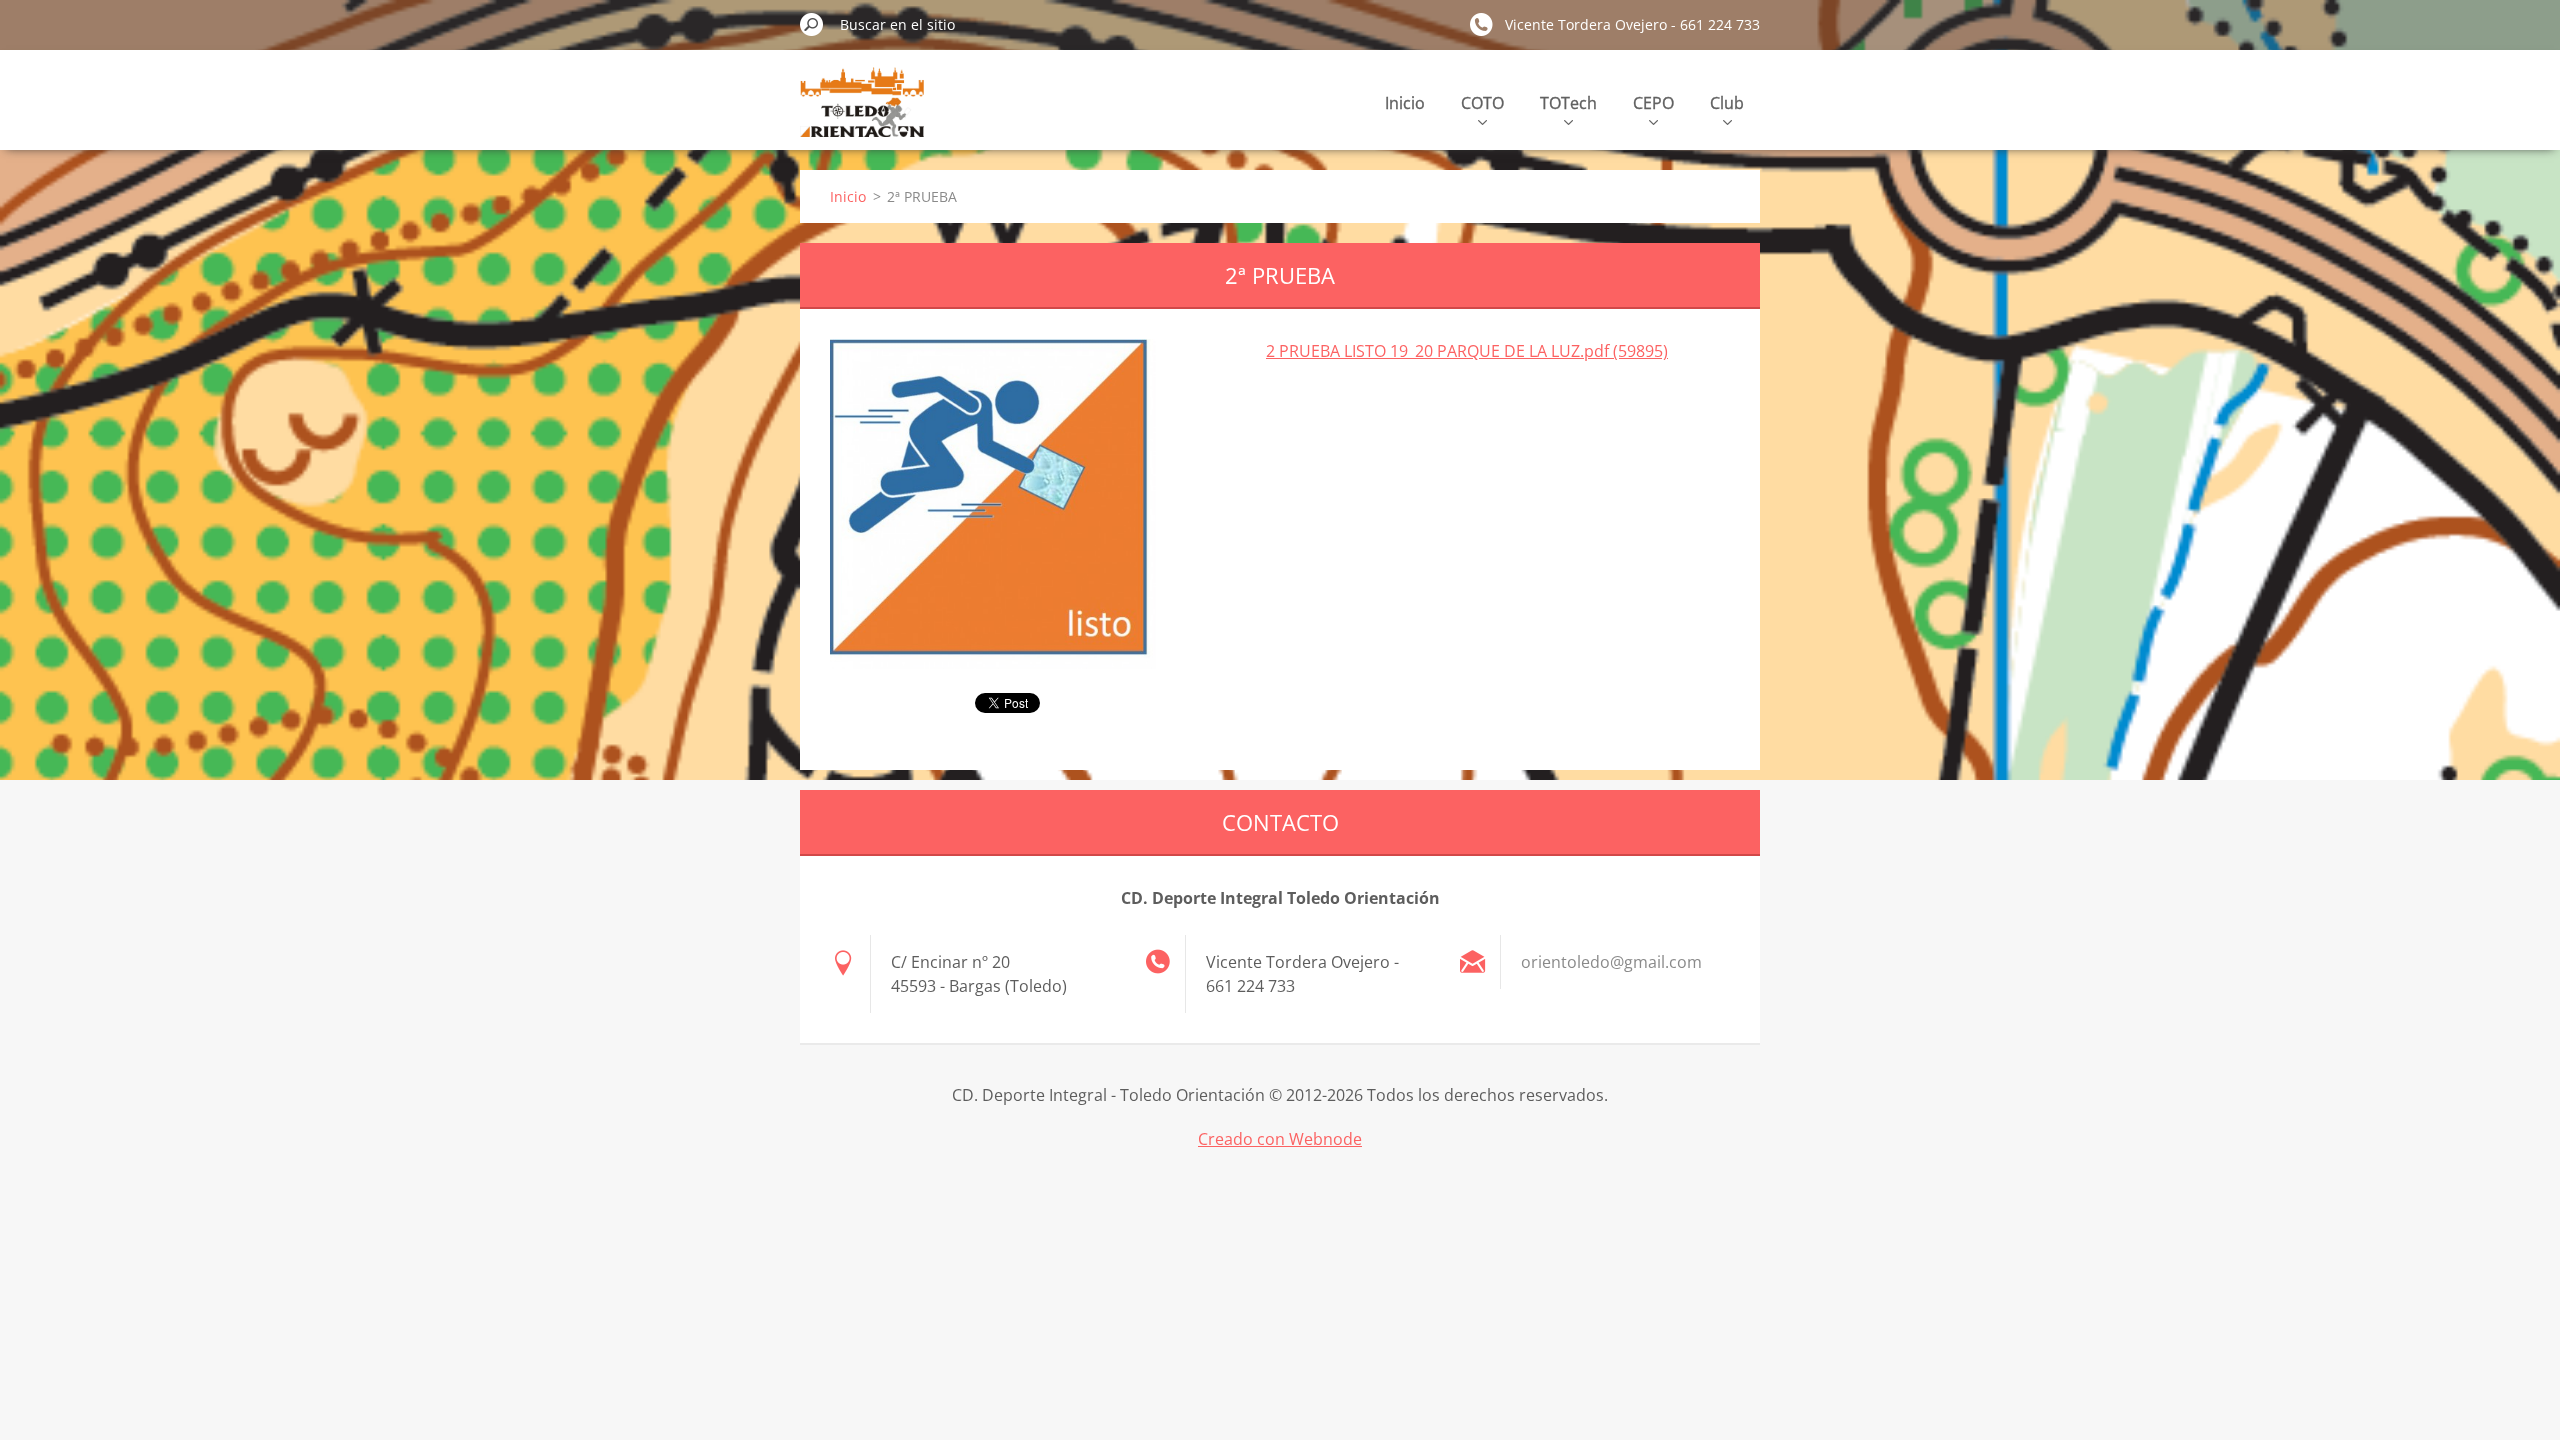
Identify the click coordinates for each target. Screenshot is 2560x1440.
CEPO (1653, 103)
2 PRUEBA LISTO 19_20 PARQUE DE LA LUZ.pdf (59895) (1467, 351)
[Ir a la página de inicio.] (862, 113)
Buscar (812, 24)
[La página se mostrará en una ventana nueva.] (993, 504)
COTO (1482, 103)
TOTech (1568, 103)
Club (1727, 103)
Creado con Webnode (1280, 1139)
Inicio (1405, 103)
